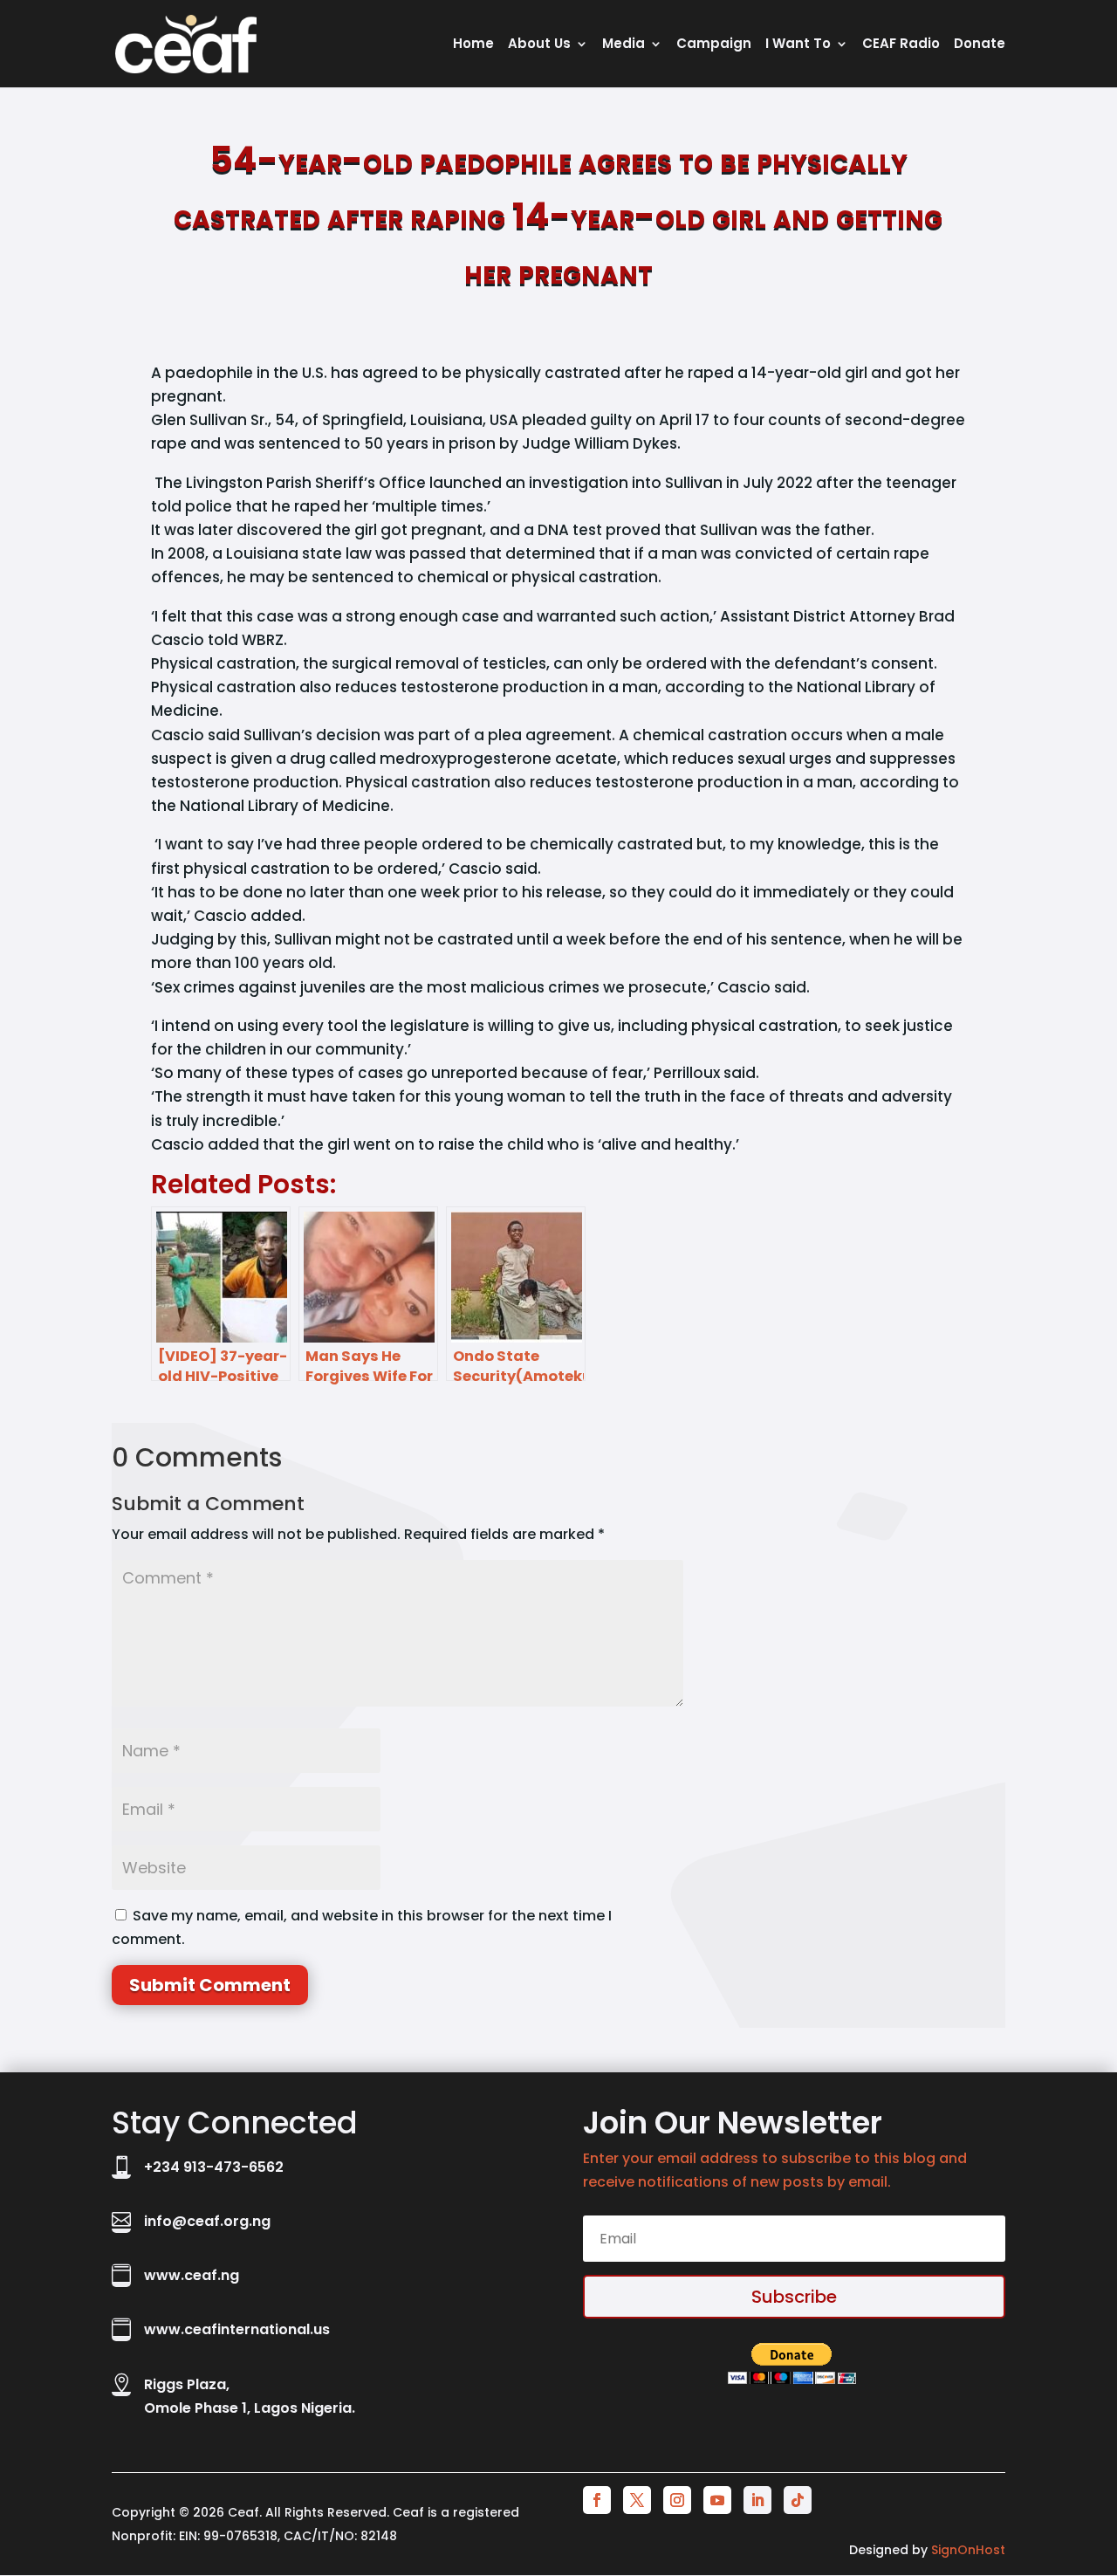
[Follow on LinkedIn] (757, 2500)
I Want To (798, 45)
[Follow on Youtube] (717, 2500)
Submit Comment (210, 1985)
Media (624, 45)
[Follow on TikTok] (798, 2500)
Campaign (714, 45)
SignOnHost (968, 2550)
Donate (980, 45)
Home (473, 45)
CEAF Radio (901, 45)
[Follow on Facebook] (597, 2500)
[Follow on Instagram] (677, 2500)
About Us (539, 45)
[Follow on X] (637, 2500)
